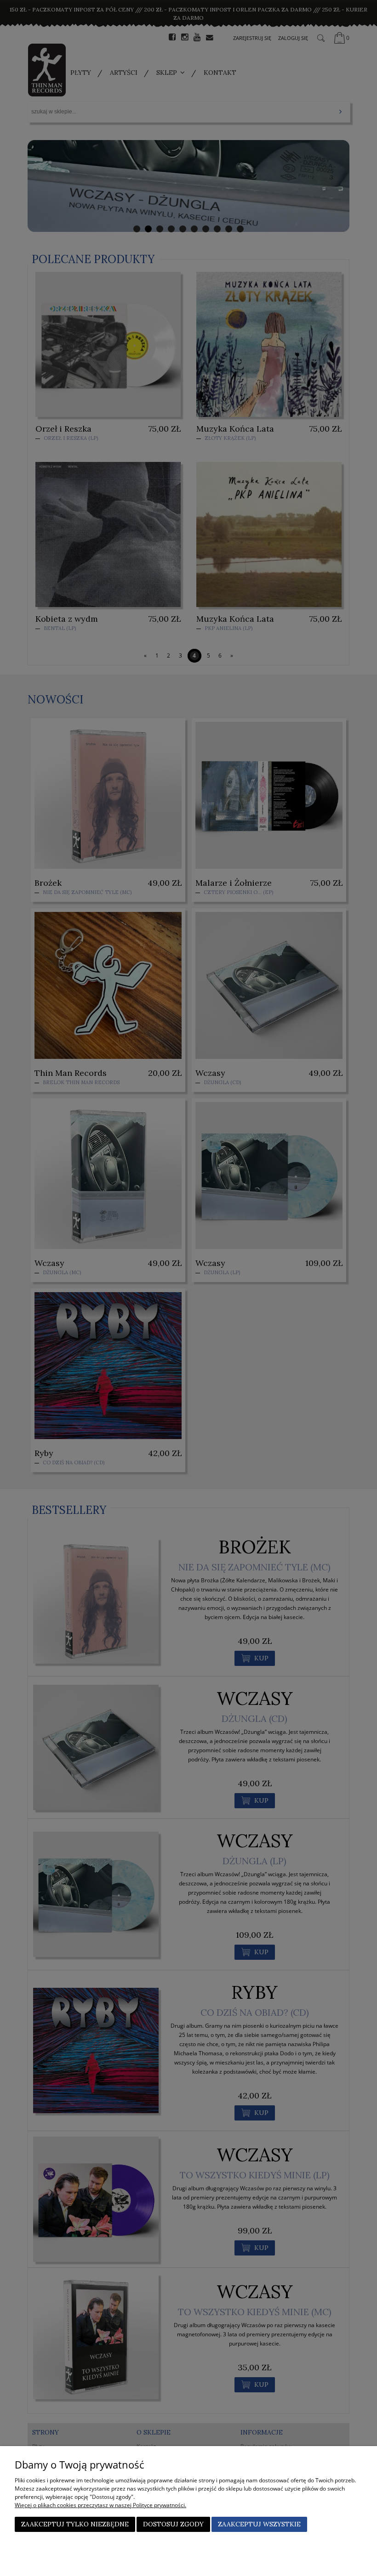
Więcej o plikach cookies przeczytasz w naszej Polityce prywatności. (100, 2505)
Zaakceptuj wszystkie (259, 2524)
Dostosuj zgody (173, 2524)
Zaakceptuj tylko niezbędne (75, 2524)
